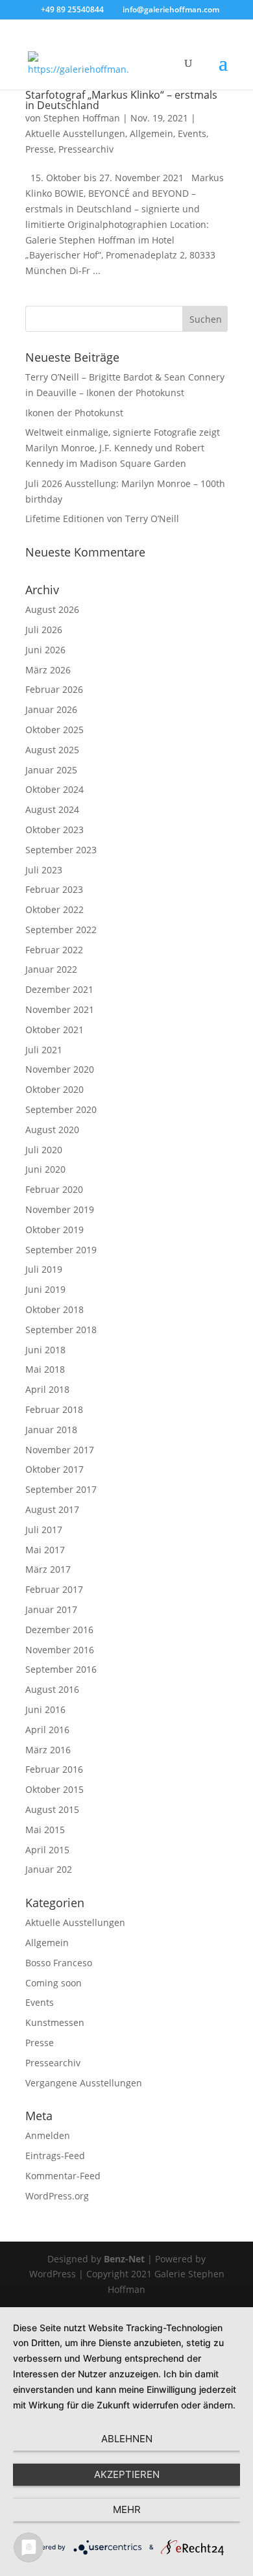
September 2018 (61, 1330)
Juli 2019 (44, 1269)
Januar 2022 (51, 969)
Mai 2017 (45, 1550)
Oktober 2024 (54, 789)
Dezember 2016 (59, 1630)
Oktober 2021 (54, 1030)
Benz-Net (124, 2259)
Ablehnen (127, 2439)
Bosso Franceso (59, 1963)
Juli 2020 (44, 1150)
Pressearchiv (86, 149)
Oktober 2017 (54, 1469)
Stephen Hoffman (82, 118)
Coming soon (54, 1983)
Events (192, 133)
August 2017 (52, 1509)
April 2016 (47, 1730)
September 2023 (61, 850)
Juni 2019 (45, 1289)
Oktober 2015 (54, 1789)
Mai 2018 (45, 1369)
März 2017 (48, 1569)
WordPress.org (57, 2196)
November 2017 (60, 1450)
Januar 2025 (51, 770)
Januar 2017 (51, 1609)
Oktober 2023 (54, 830)
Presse (40, 149)
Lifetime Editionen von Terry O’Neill (102, 519)
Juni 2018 (45, 1350)
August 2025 (52, 750)
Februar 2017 (54, 1589)
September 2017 (61, 1489)
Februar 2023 (54, 889)
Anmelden (48, 2135)
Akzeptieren (127, 2474)
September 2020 (61, 1109)
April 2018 (47, 1389)
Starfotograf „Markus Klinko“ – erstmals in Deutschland (121, 100)
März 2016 (48, 1750)
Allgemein (151, 133)
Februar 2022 (54, 950)
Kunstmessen (55, 2022)
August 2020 (52, 1130)
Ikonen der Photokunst (74, 413)
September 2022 (61, 930)
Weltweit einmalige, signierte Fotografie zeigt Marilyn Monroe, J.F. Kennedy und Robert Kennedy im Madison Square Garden (123, 448)
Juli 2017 (44, 1530)
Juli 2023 (44, 870)
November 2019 (60, 1209)
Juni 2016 (45, 1709)
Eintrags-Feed (55, 2156)
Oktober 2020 (54, 1089)
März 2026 (48, 670)
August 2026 (52, 609)
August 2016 (52, 1689)
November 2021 (60, 1009)
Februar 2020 (54, 1189)
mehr (127, 2509)
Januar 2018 (51, 1430)
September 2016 (61, 1669)
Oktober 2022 (54, 909)
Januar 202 (49, 1869)
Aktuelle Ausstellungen (75, 133)
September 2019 (61, 1250)
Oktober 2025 (54, 730)
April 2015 (47, 1850)
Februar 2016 (54, 1769)
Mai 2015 (45, 1830)
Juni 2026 (45, 650)
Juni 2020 (45, 1169)
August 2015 (52, 1809)
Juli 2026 (44, 630)
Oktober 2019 (54, 1230)
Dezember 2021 (59, 989)
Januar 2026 (51, 709)
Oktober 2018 (54, 1309)
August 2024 (52, 809)
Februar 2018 (54, 1409)
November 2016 (60, 1650)
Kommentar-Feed (63, 2176)
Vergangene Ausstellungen (84, 2083)
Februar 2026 (54, 689)
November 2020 (60, 1069)
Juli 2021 (44, 1050)
